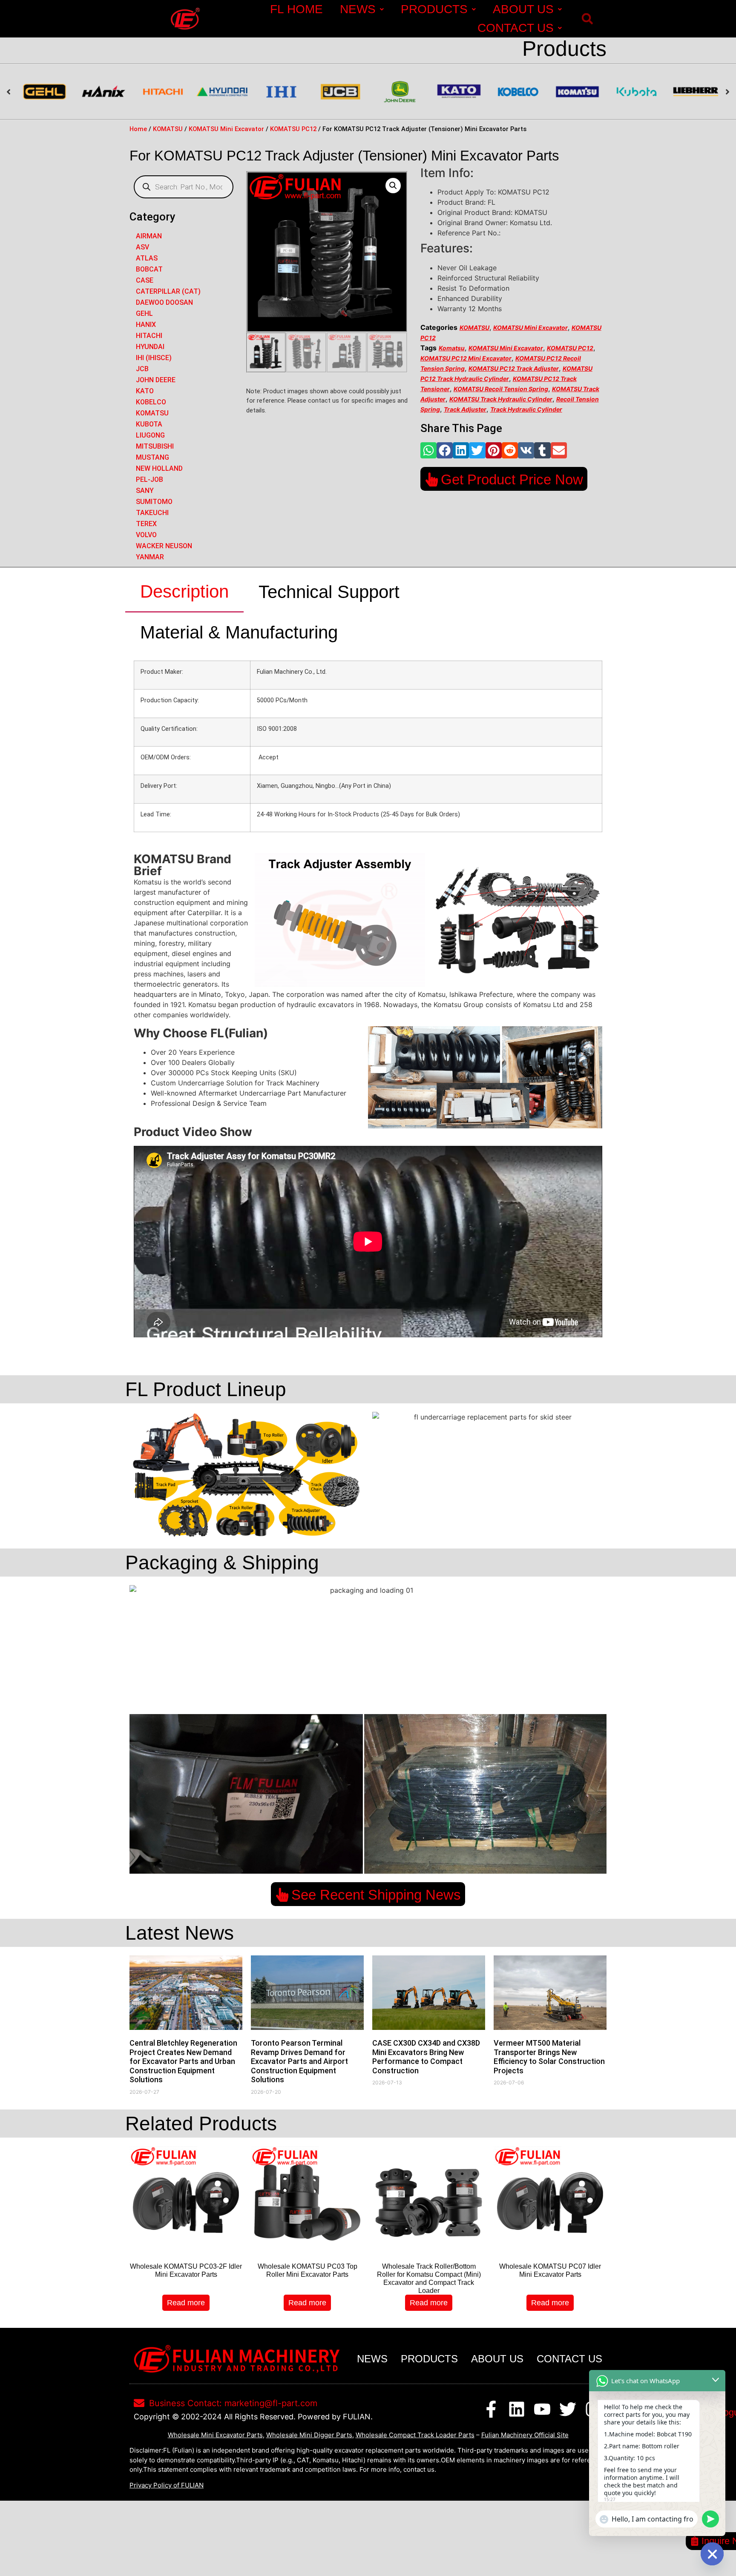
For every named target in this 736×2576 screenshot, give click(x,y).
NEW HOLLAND (159, 468)
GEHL (144, 313)
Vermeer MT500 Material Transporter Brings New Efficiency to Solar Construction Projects (549, 2057)
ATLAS (147, 258)
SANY (145, 491)
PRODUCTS (434, 9)
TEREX (146, 524)
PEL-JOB (149, 479)
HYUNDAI (150, 347)
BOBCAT (149, 269)
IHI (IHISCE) (154, 358)
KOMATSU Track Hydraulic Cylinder (501, 399)
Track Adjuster (465, 409)
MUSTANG (152, 457)
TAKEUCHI (152, 513)
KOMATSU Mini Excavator (226, 129)
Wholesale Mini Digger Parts (309, 2435)
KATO (145, 391)
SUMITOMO (154, 502)
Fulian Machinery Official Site (525, 2435)
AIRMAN (149, 236)
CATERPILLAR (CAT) (168, 291)
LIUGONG (150, 435)
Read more (186, 2303)
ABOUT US (523, 9)
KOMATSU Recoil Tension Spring (501, 389)
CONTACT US (516, 28)
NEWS (358, 9)
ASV (142, 247)
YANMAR (150, 557)
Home (138, 129)
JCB (142, 369)
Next (727, 92)
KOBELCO (151, 402)
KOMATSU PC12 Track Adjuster (514, 368)
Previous (9, 92)
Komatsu (452, 348)
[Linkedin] (517, 2409)
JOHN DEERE (156, 380)
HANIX (146, 325)
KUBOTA (149, 424)
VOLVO (146, 535)
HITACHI (149, 336)
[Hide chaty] (712, 2554)
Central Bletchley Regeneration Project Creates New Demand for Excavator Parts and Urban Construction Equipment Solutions (183, 2061)
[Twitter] (568, 2409)
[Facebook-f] (491, 2409)
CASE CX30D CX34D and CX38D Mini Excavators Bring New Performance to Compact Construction (426, 2057)
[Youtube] (542, 2409)
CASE (145, 280)
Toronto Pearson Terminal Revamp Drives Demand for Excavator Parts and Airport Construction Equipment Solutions (299, 2061)
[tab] (184, 592)
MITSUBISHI (155, 446)
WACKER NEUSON (164, 546)
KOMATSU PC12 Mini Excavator (466, 358)
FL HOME (296, 9)
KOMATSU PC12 (293, 129)
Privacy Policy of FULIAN (167, 2485)
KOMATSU (168, 129)
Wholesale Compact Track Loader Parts (415, 2435)
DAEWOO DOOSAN (164, 302)
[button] (587, 19)
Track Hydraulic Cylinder (526, 409)
